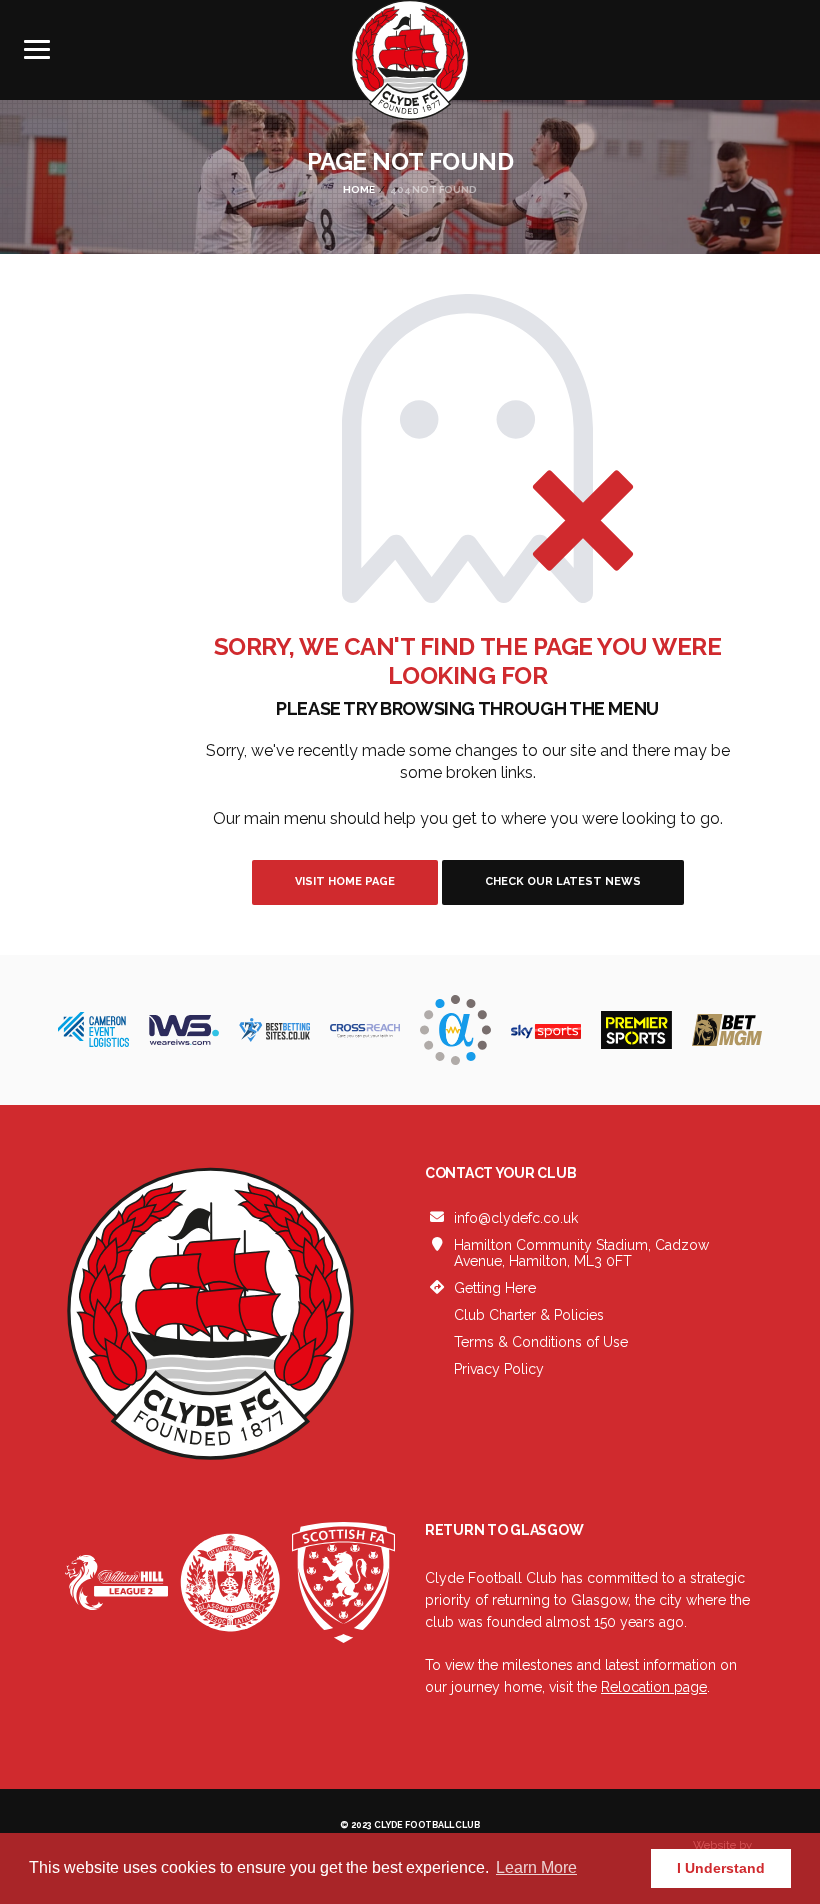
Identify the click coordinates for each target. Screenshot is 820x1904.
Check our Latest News (563, 881)
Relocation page (654, 1687)
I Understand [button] (721, 1868)
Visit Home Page (345, 881)
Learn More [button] (536, 1867)
